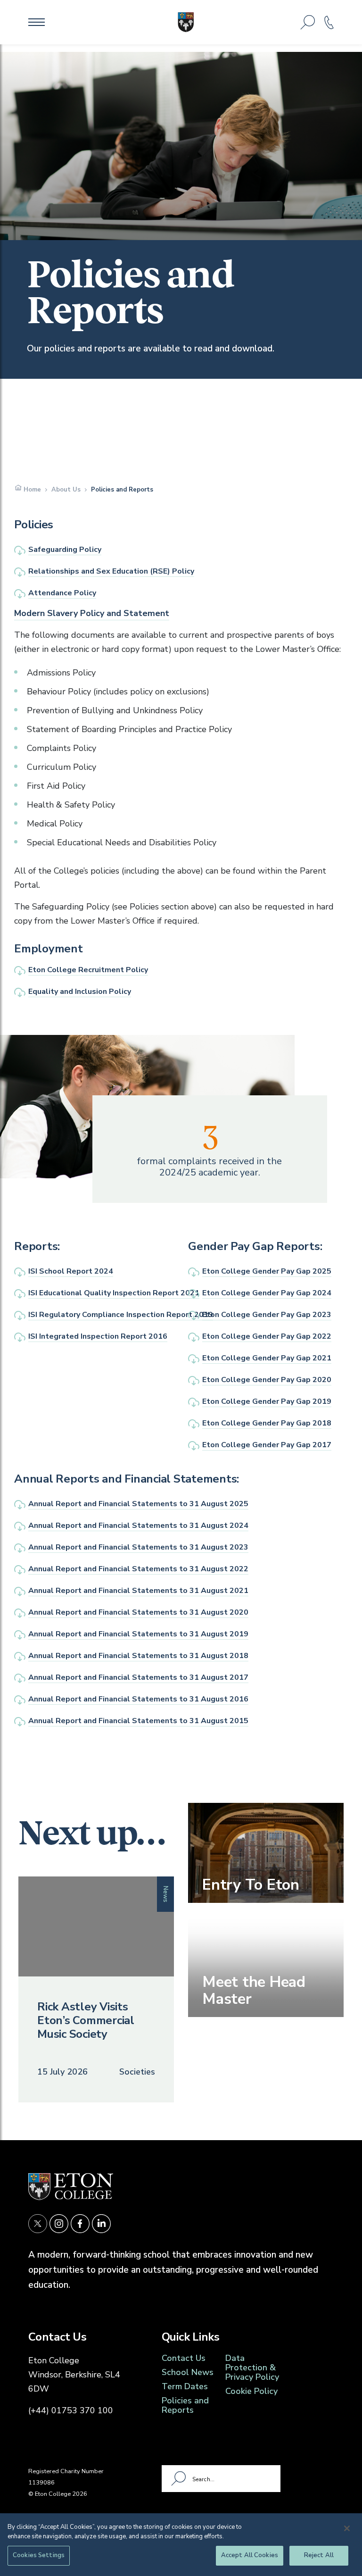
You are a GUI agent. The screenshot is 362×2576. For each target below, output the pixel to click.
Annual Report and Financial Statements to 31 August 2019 (138, 1634)
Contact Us (184, 2358)
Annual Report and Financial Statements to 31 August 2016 (138, 1699)
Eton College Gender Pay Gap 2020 (267, 1380)
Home (32, 490)
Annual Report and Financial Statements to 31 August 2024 (138, 1526)
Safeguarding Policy (65, 550)
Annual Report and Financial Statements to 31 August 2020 (138, 1612)
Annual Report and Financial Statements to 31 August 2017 (138, 1677)
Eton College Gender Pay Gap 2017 (267, 1445)
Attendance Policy (62, 593)
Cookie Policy (251, 2391)
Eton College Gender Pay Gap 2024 (267, 1293)
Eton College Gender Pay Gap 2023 (267, 1315)
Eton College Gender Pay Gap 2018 (267, 1423)
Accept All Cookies (250, 2555)
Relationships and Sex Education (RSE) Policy (111, 571)
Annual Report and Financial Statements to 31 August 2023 (138, 1547)
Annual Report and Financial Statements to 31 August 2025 (138, 1504)
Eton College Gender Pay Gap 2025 (267, 1271)
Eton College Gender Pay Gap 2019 (267, 1401)
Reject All (319, 2555)
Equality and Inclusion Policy (80, 992)
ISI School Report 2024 (71, 1271)
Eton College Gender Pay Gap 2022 (267, 1336)
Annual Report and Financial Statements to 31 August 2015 (138, 1721)
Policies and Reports (185, 2405)
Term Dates (185, 2386)
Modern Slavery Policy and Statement (92, 613)
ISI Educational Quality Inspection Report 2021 (114, 1293)
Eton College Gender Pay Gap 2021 (267, 1358)
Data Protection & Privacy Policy (252, 2368)
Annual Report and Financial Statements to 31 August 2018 (138, 1656)
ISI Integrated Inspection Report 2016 (98, 1336)
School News (188, 2372)
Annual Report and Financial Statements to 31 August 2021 (138, 1591)
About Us (66, 490)
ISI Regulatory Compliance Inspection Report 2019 (121, 1315)
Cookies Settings (39, 2555)
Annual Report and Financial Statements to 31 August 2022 (138, 1569)
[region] (181, 2545)
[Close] (347, 2528)
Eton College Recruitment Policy (88, 970)
